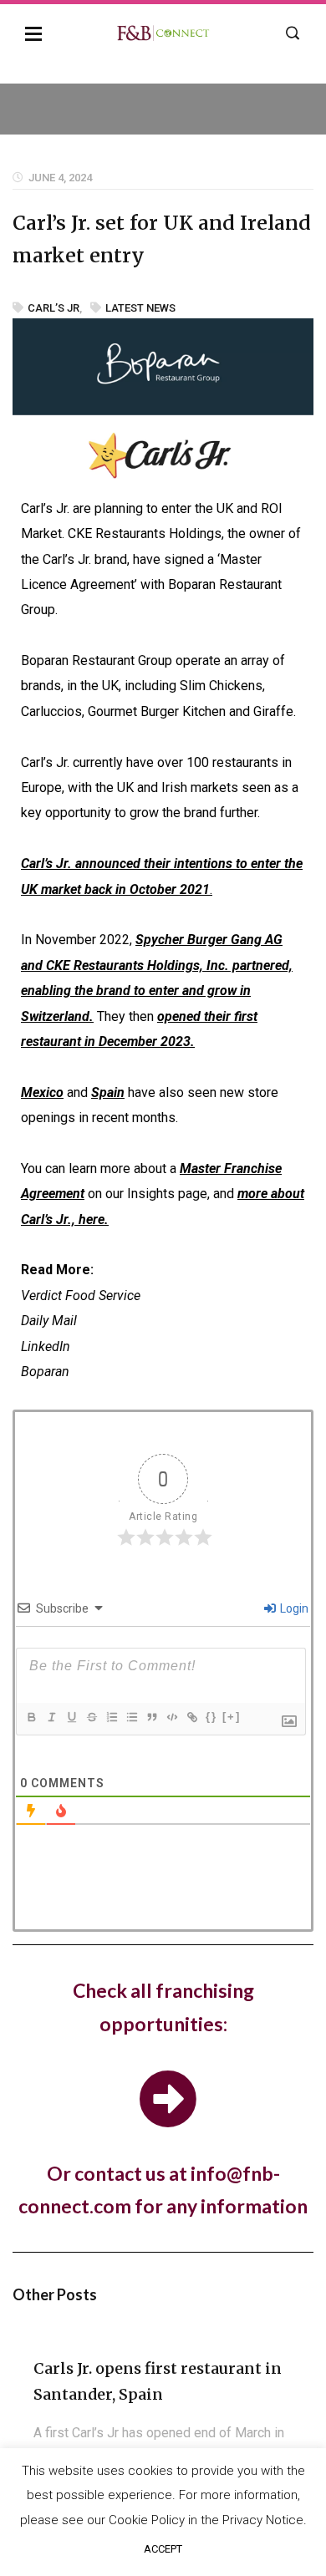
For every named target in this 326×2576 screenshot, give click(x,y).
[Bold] (31, 1717)
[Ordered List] (111, 1717)
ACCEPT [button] (163, 2549)
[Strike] (91, 1717)
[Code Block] (171, 1717)
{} (211, 1717)
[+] (232, 1717)
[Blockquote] (151, 1717)
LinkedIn (46, 1346)
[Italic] (51, 1717)
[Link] (191, 1717)
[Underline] (71, 1717)
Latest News (140, 308)
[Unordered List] (131, 1717)
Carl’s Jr (53, 308)
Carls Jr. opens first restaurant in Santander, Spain (158, 2381)
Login (293, 1608)
